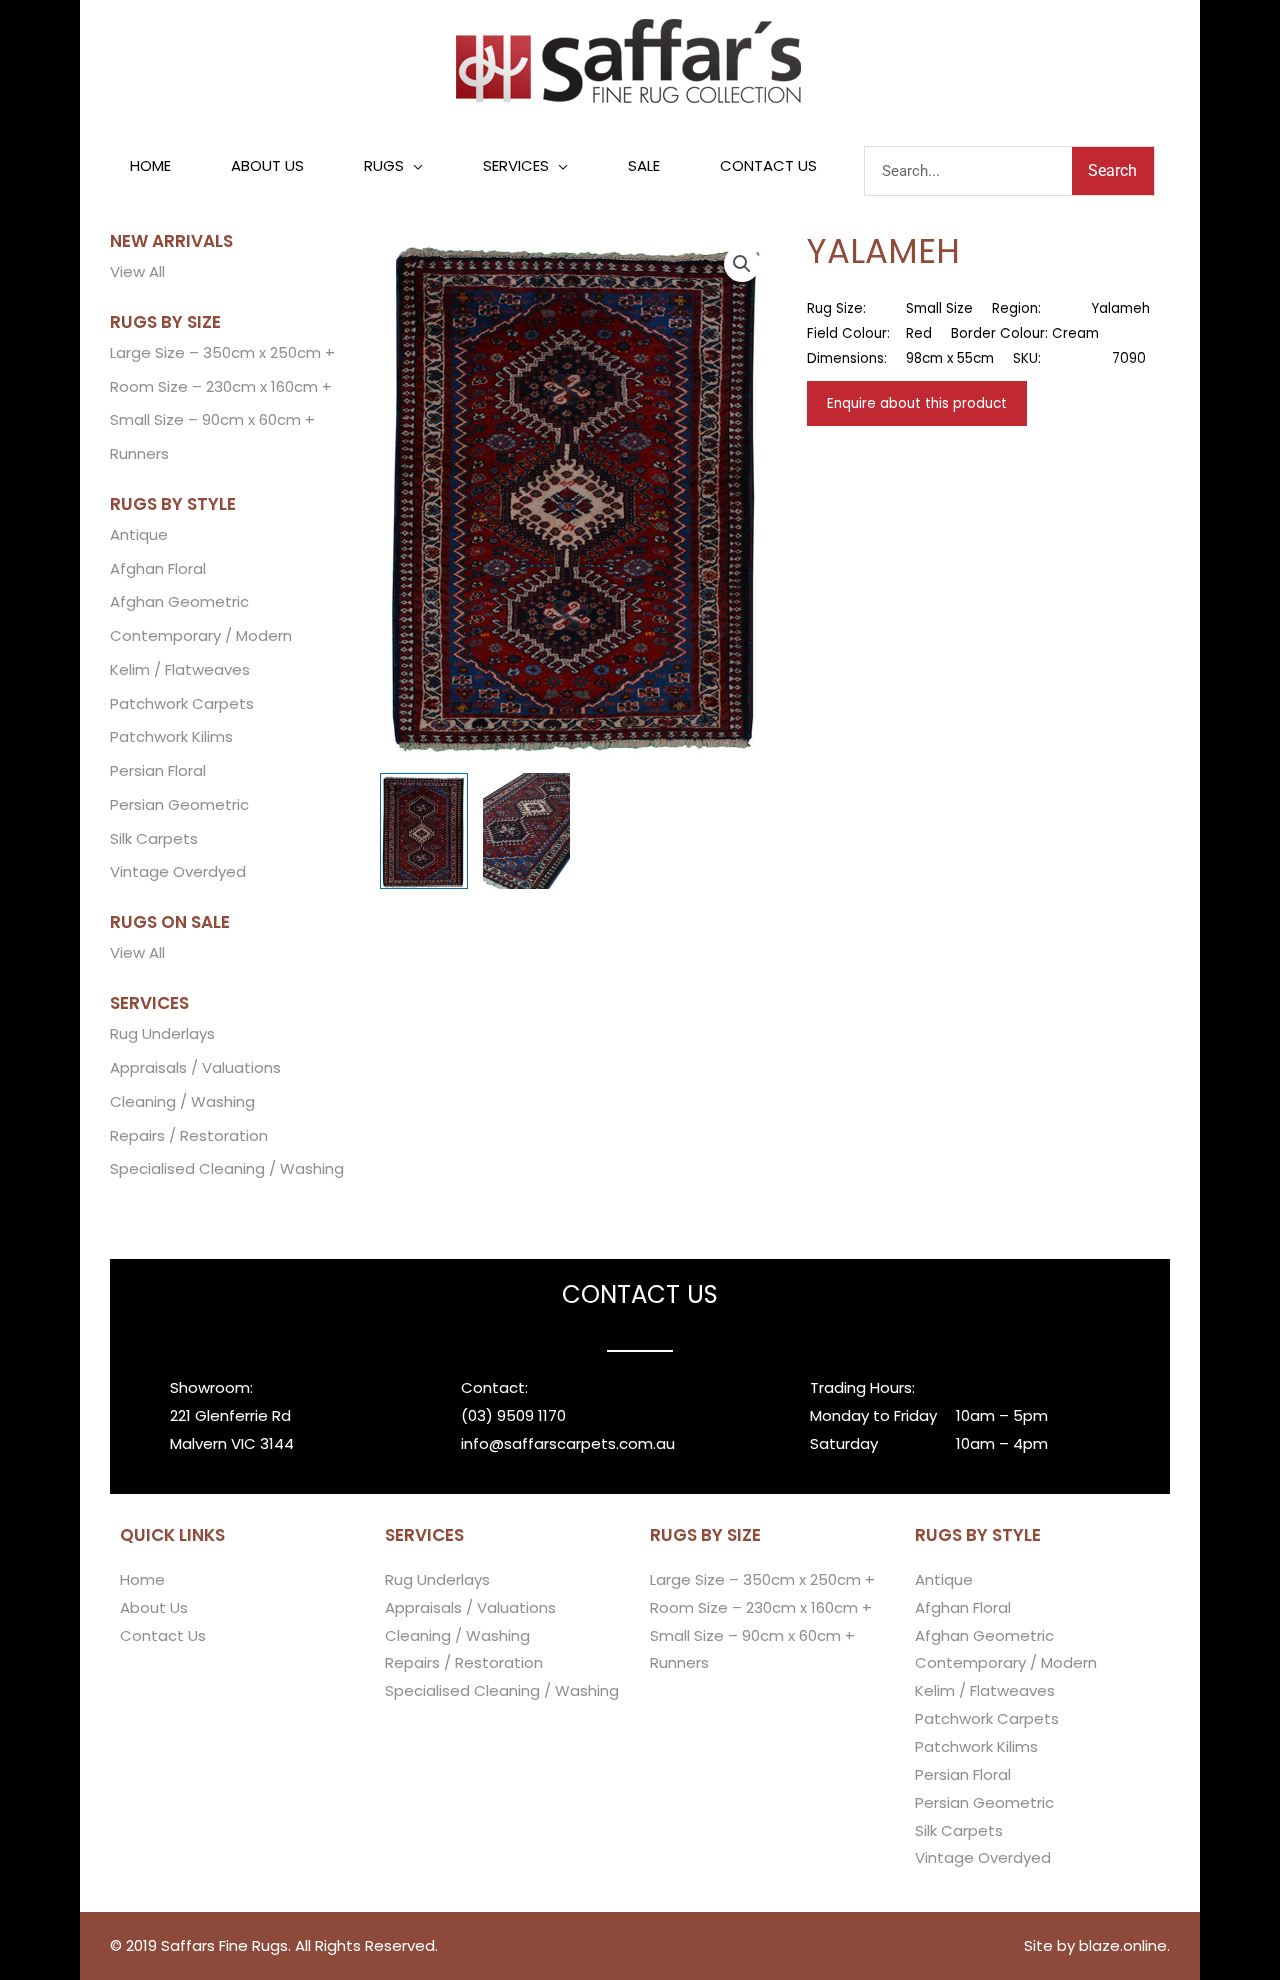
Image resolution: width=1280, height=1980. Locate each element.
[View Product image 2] (527, 831)
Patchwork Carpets (182, 703)
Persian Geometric (179, 804)
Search (1112, 170)
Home (142, 1579)
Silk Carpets (154, 838)
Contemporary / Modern (201, 635)
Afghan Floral (158, 568)
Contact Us (163, 1635)
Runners (139, 453)
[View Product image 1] (424, 831)
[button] (393, 166)
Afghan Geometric (179, 601)
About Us (154, 1607)
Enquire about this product (917, 403)
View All (137, 271)
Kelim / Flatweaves (180, 669)
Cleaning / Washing (182, 1101)
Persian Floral (158, 770)
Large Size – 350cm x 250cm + (222, 352)
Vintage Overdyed (178, 871)
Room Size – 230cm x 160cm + (221, 386)
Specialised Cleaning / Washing (227, 1168)
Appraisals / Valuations (195, 1067)
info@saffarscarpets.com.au (568, 1443)
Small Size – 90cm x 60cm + (212, 419)
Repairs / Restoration (189, 1135)
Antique (139, 534)
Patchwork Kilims (171, 736)
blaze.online (1123, 1945)
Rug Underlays (162, 1033)
